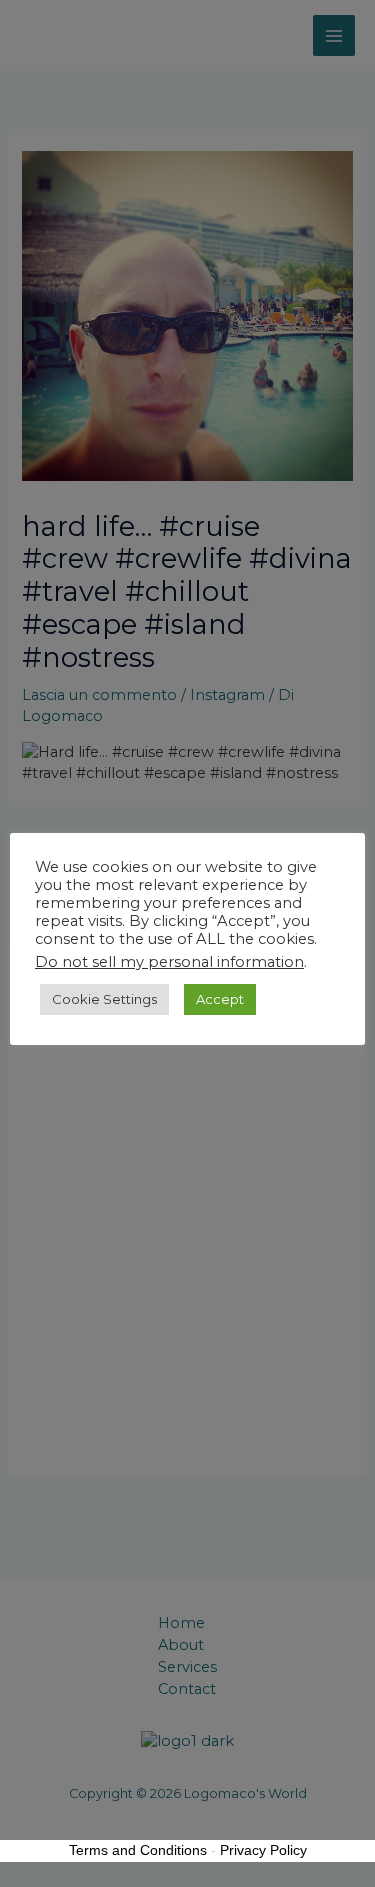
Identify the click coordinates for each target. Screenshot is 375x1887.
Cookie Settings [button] (104, 999)
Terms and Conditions (138, 1850)
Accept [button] (220, 999)
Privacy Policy (263, 1850)
